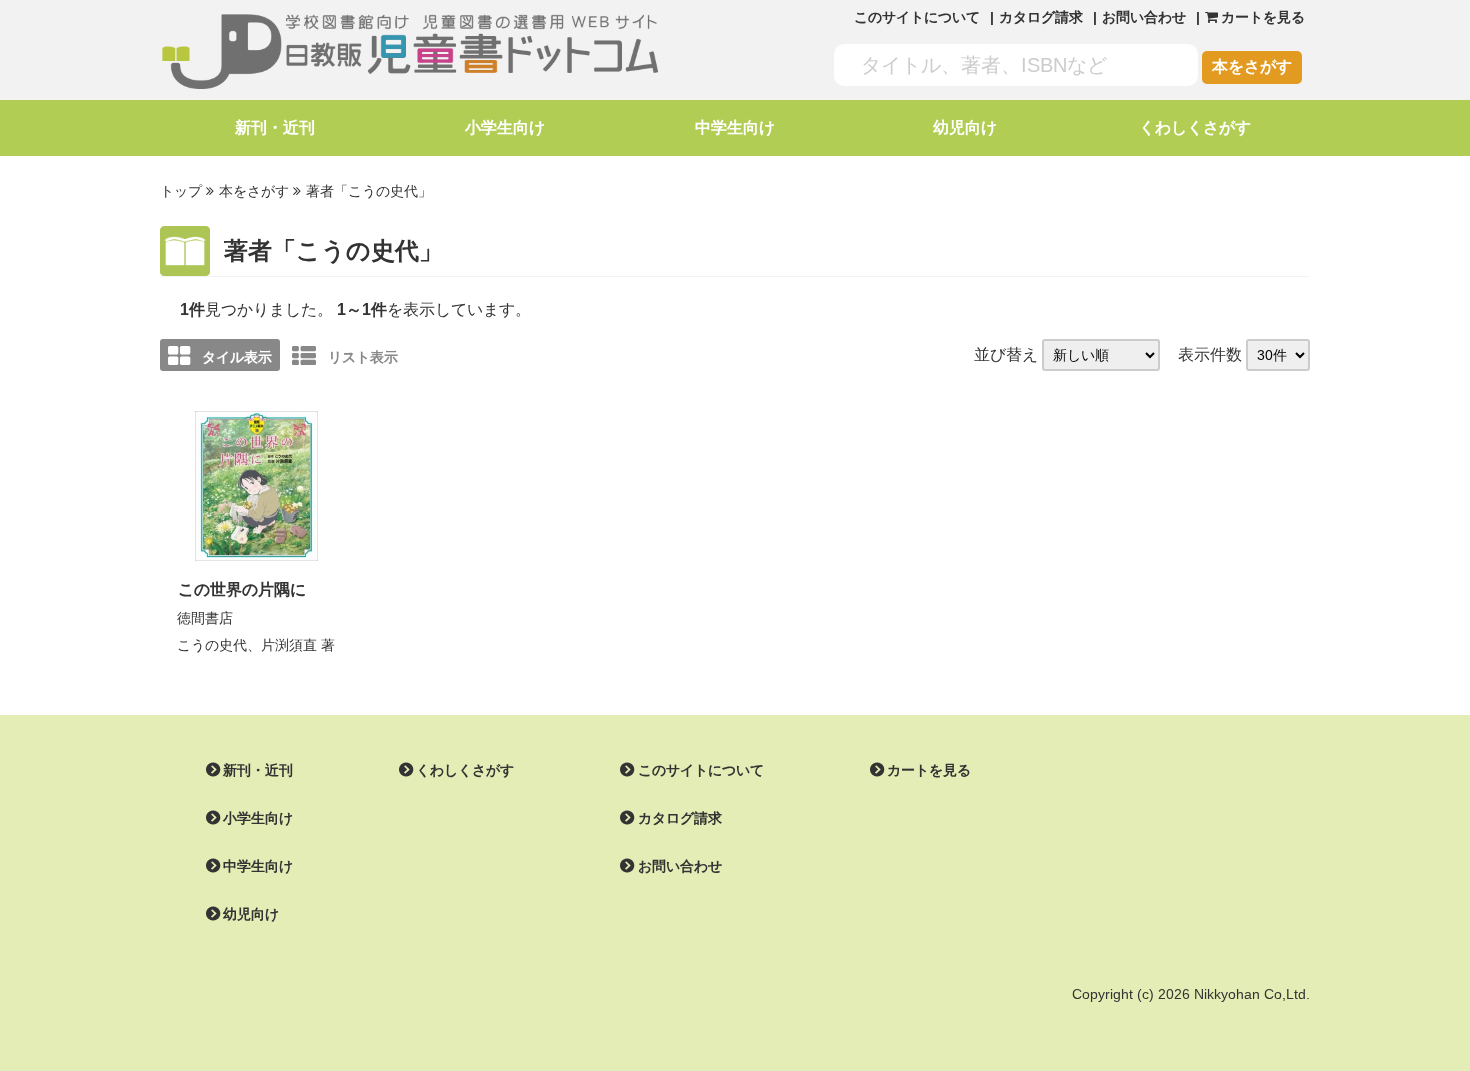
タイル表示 (237, 357)
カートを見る (929, 770)
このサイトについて (917, 17)
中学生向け (735, 127)
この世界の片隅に (242, 589)
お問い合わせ (1144, 17)
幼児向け (965, 127)
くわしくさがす (1195, 127)
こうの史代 (212, 645)
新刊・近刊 (275, 127)
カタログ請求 (1041, 17)
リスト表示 (363, 357)
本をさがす (1252, 66)
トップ (181, 191)
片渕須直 (289, 645)
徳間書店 (205, 618)
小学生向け (505, 127)
